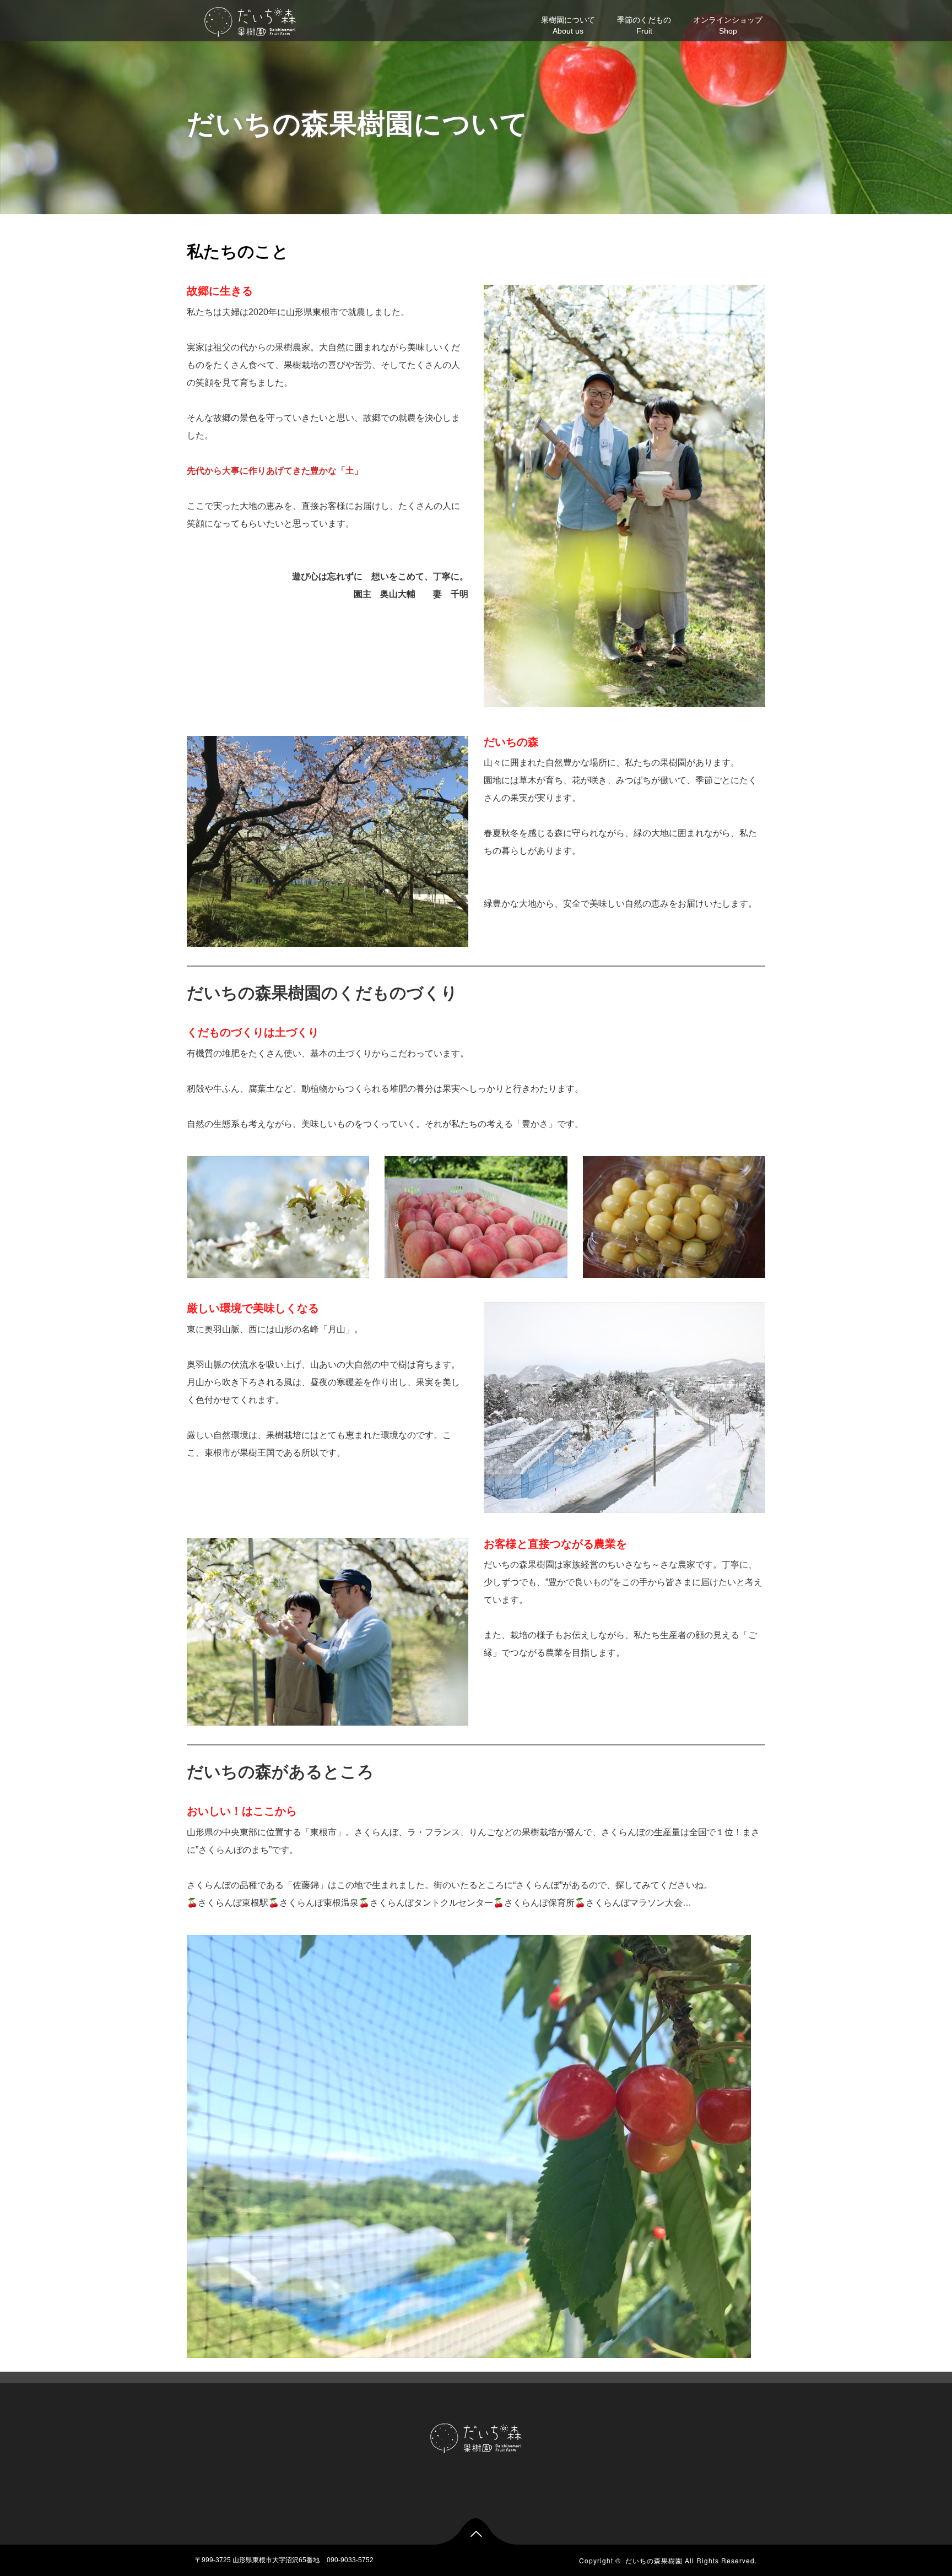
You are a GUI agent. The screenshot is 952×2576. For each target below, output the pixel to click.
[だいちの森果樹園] (250, 21)
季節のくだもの (644, 25)
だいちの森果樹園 (654, 2560)
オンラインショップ (728, 25)
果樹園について (568, 25)
